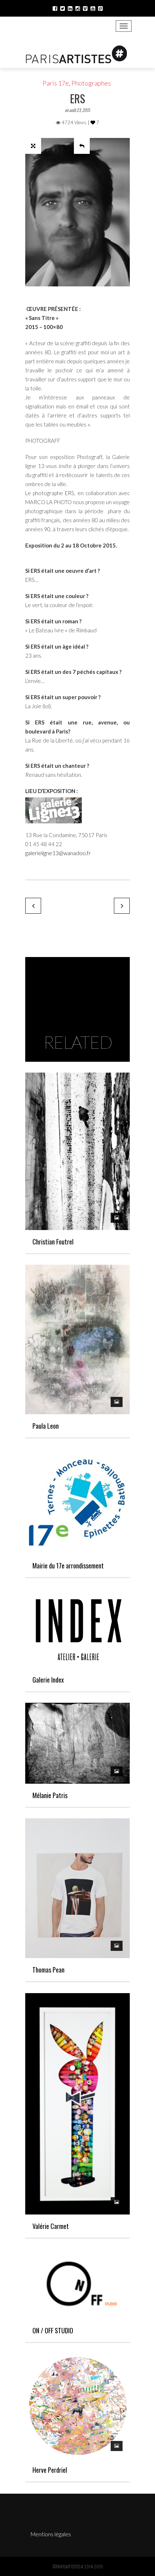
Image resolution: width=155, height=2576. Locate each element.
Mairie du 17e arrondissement (68, 1566)
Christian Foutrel (53, 1242)
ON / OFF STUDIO (53, 2330)
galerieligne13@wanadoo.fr (59, 853)
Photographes (91, 83)
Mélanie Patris (50, 1795)
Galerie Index (48, 1680)
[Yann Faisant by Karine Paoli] (33, 906)
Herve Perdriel (50, 2470)
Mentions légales (51, 2534)
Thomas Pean (48, 1970)
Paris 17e (56, 83)
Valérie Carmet (51, 2226)
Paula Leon (46, 1426)
